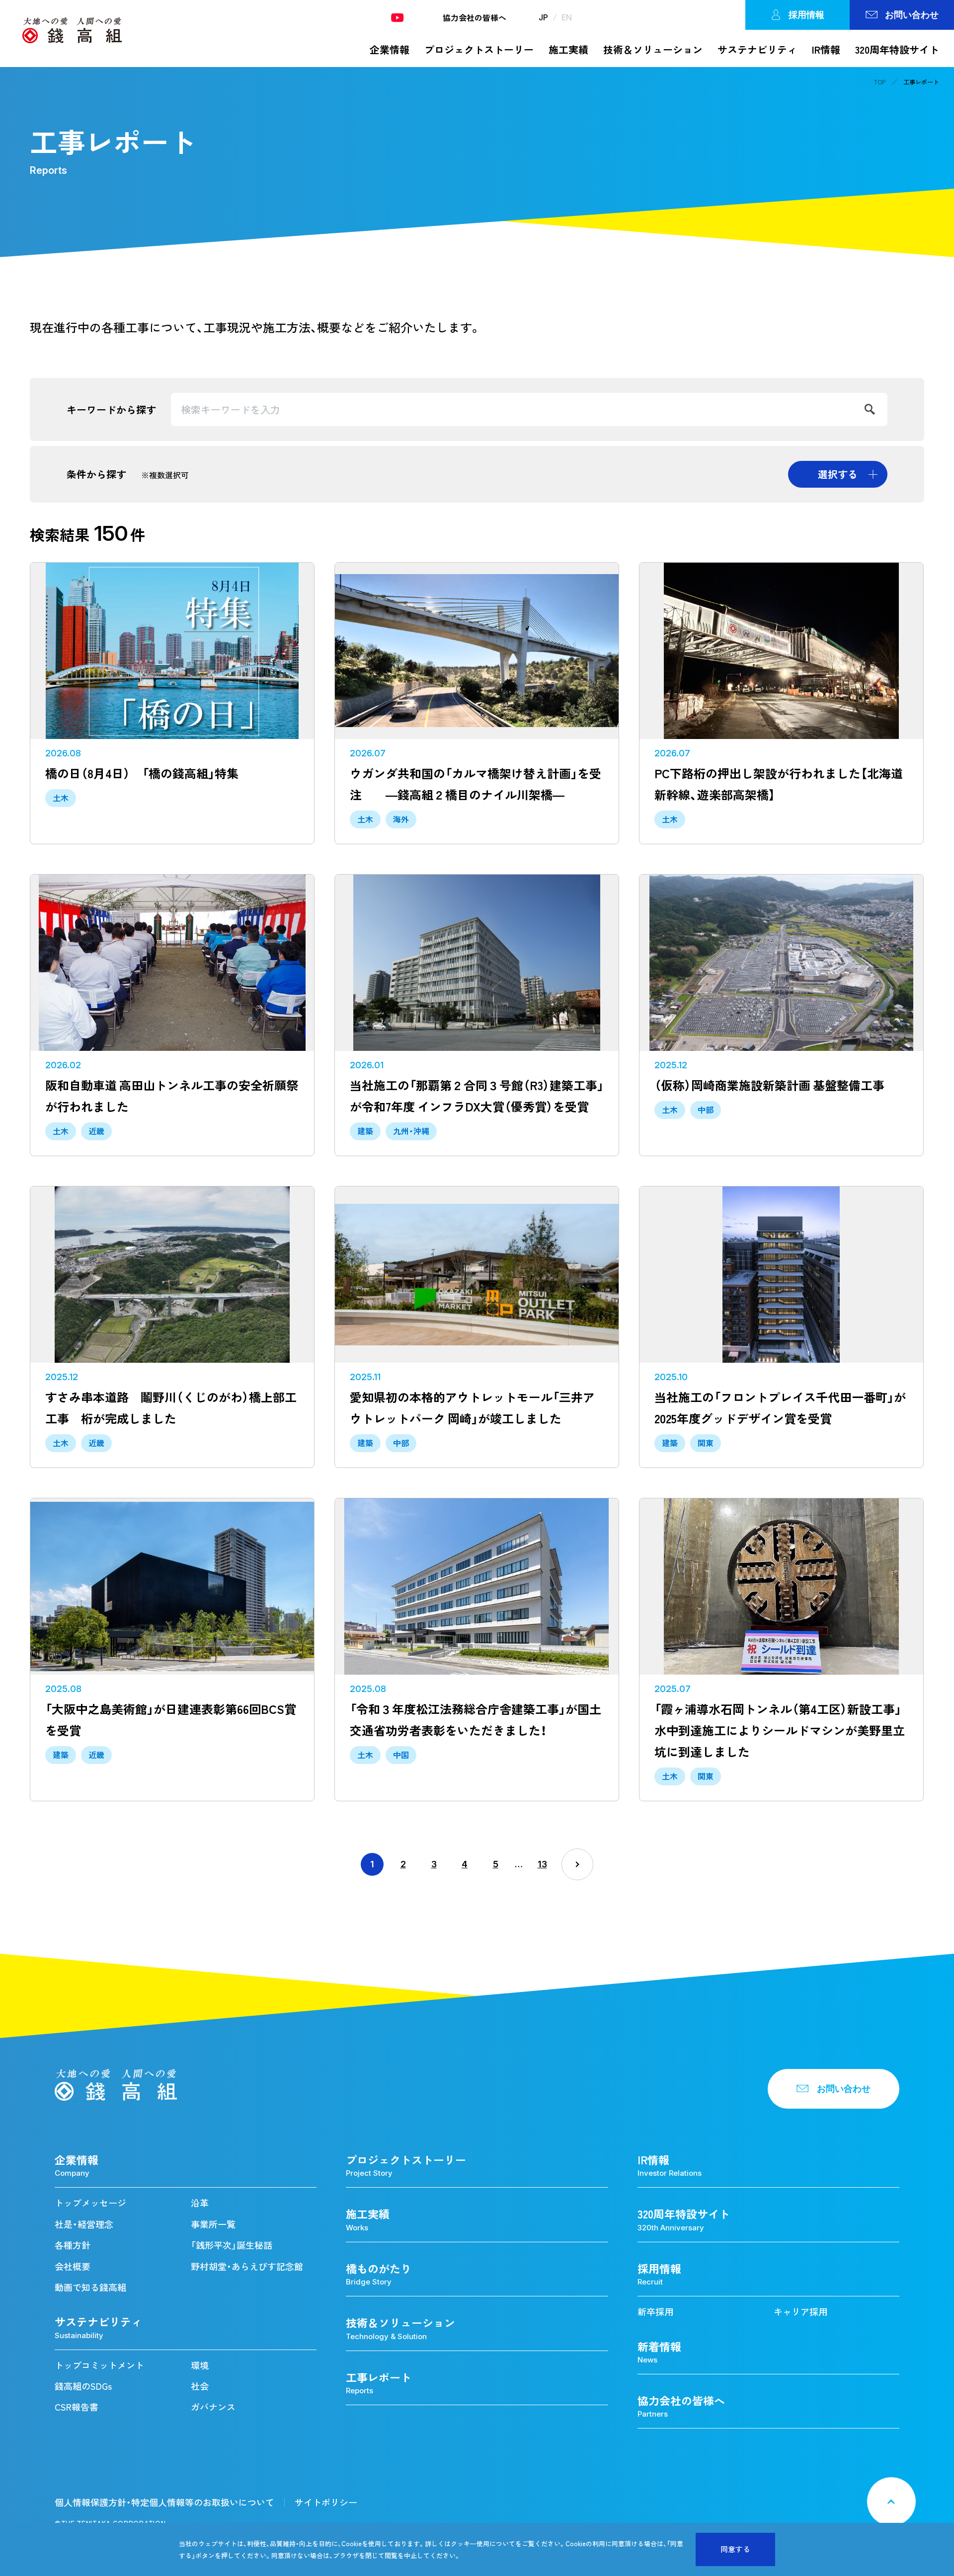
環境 (200, 2365)
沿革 (200, 2203)
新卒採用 (655, 2312)
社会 (200, 2386)
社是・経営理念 (84, 2224)
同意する (735, 2549)
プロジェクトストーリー (479, 49)
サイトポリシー (326, 2502)
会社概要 (73, 2266)
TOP (879, 82)
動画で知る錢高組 (90, 2287)
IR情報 (826, 49)
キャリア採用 (800, 2312)
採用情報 (806, 15)
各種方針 (73, 2245)
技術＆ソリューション (653, 49)
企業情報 (390, 49)
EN (567, 17)
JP (543, 17)
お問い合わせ (912, 15)
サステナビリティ (757, 49)
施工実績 (568, 49)
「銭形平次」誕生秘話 (232, 2245)
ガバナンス (213, 2407)
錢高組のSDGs (83, 2386)
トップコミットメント (99, 2365)
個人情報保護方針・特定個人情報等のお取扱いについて (164, 2502)
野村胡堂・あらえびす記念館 (247, 2266)
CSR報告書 (77, 2407)
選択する (838, 474)
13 (542, 1864)
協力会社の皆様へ (475, 17)
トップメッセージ (90, 2203)
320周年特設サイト (897, 49)
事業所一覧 (213, 2224)
